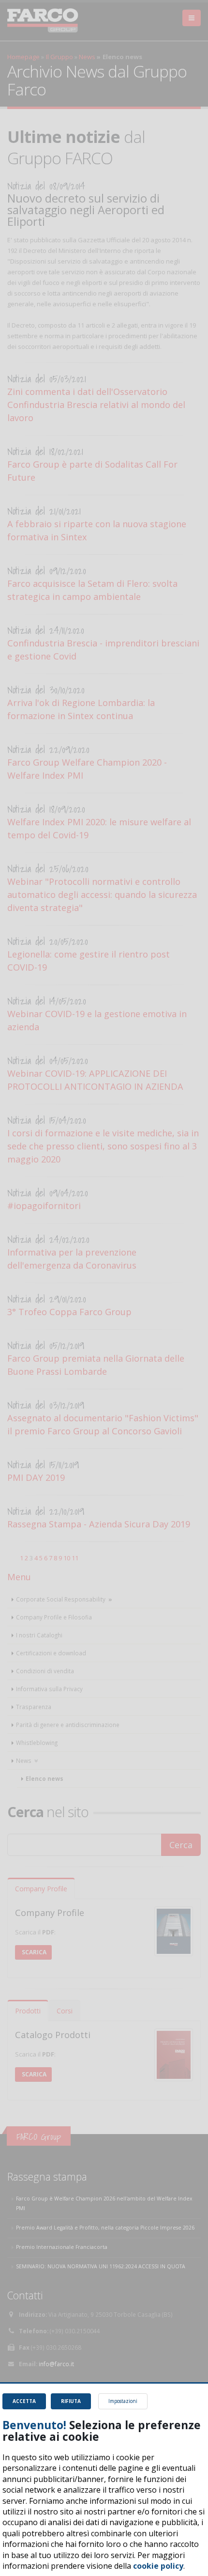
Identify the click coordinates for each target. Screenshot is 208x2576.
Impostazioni (123, 2401)
